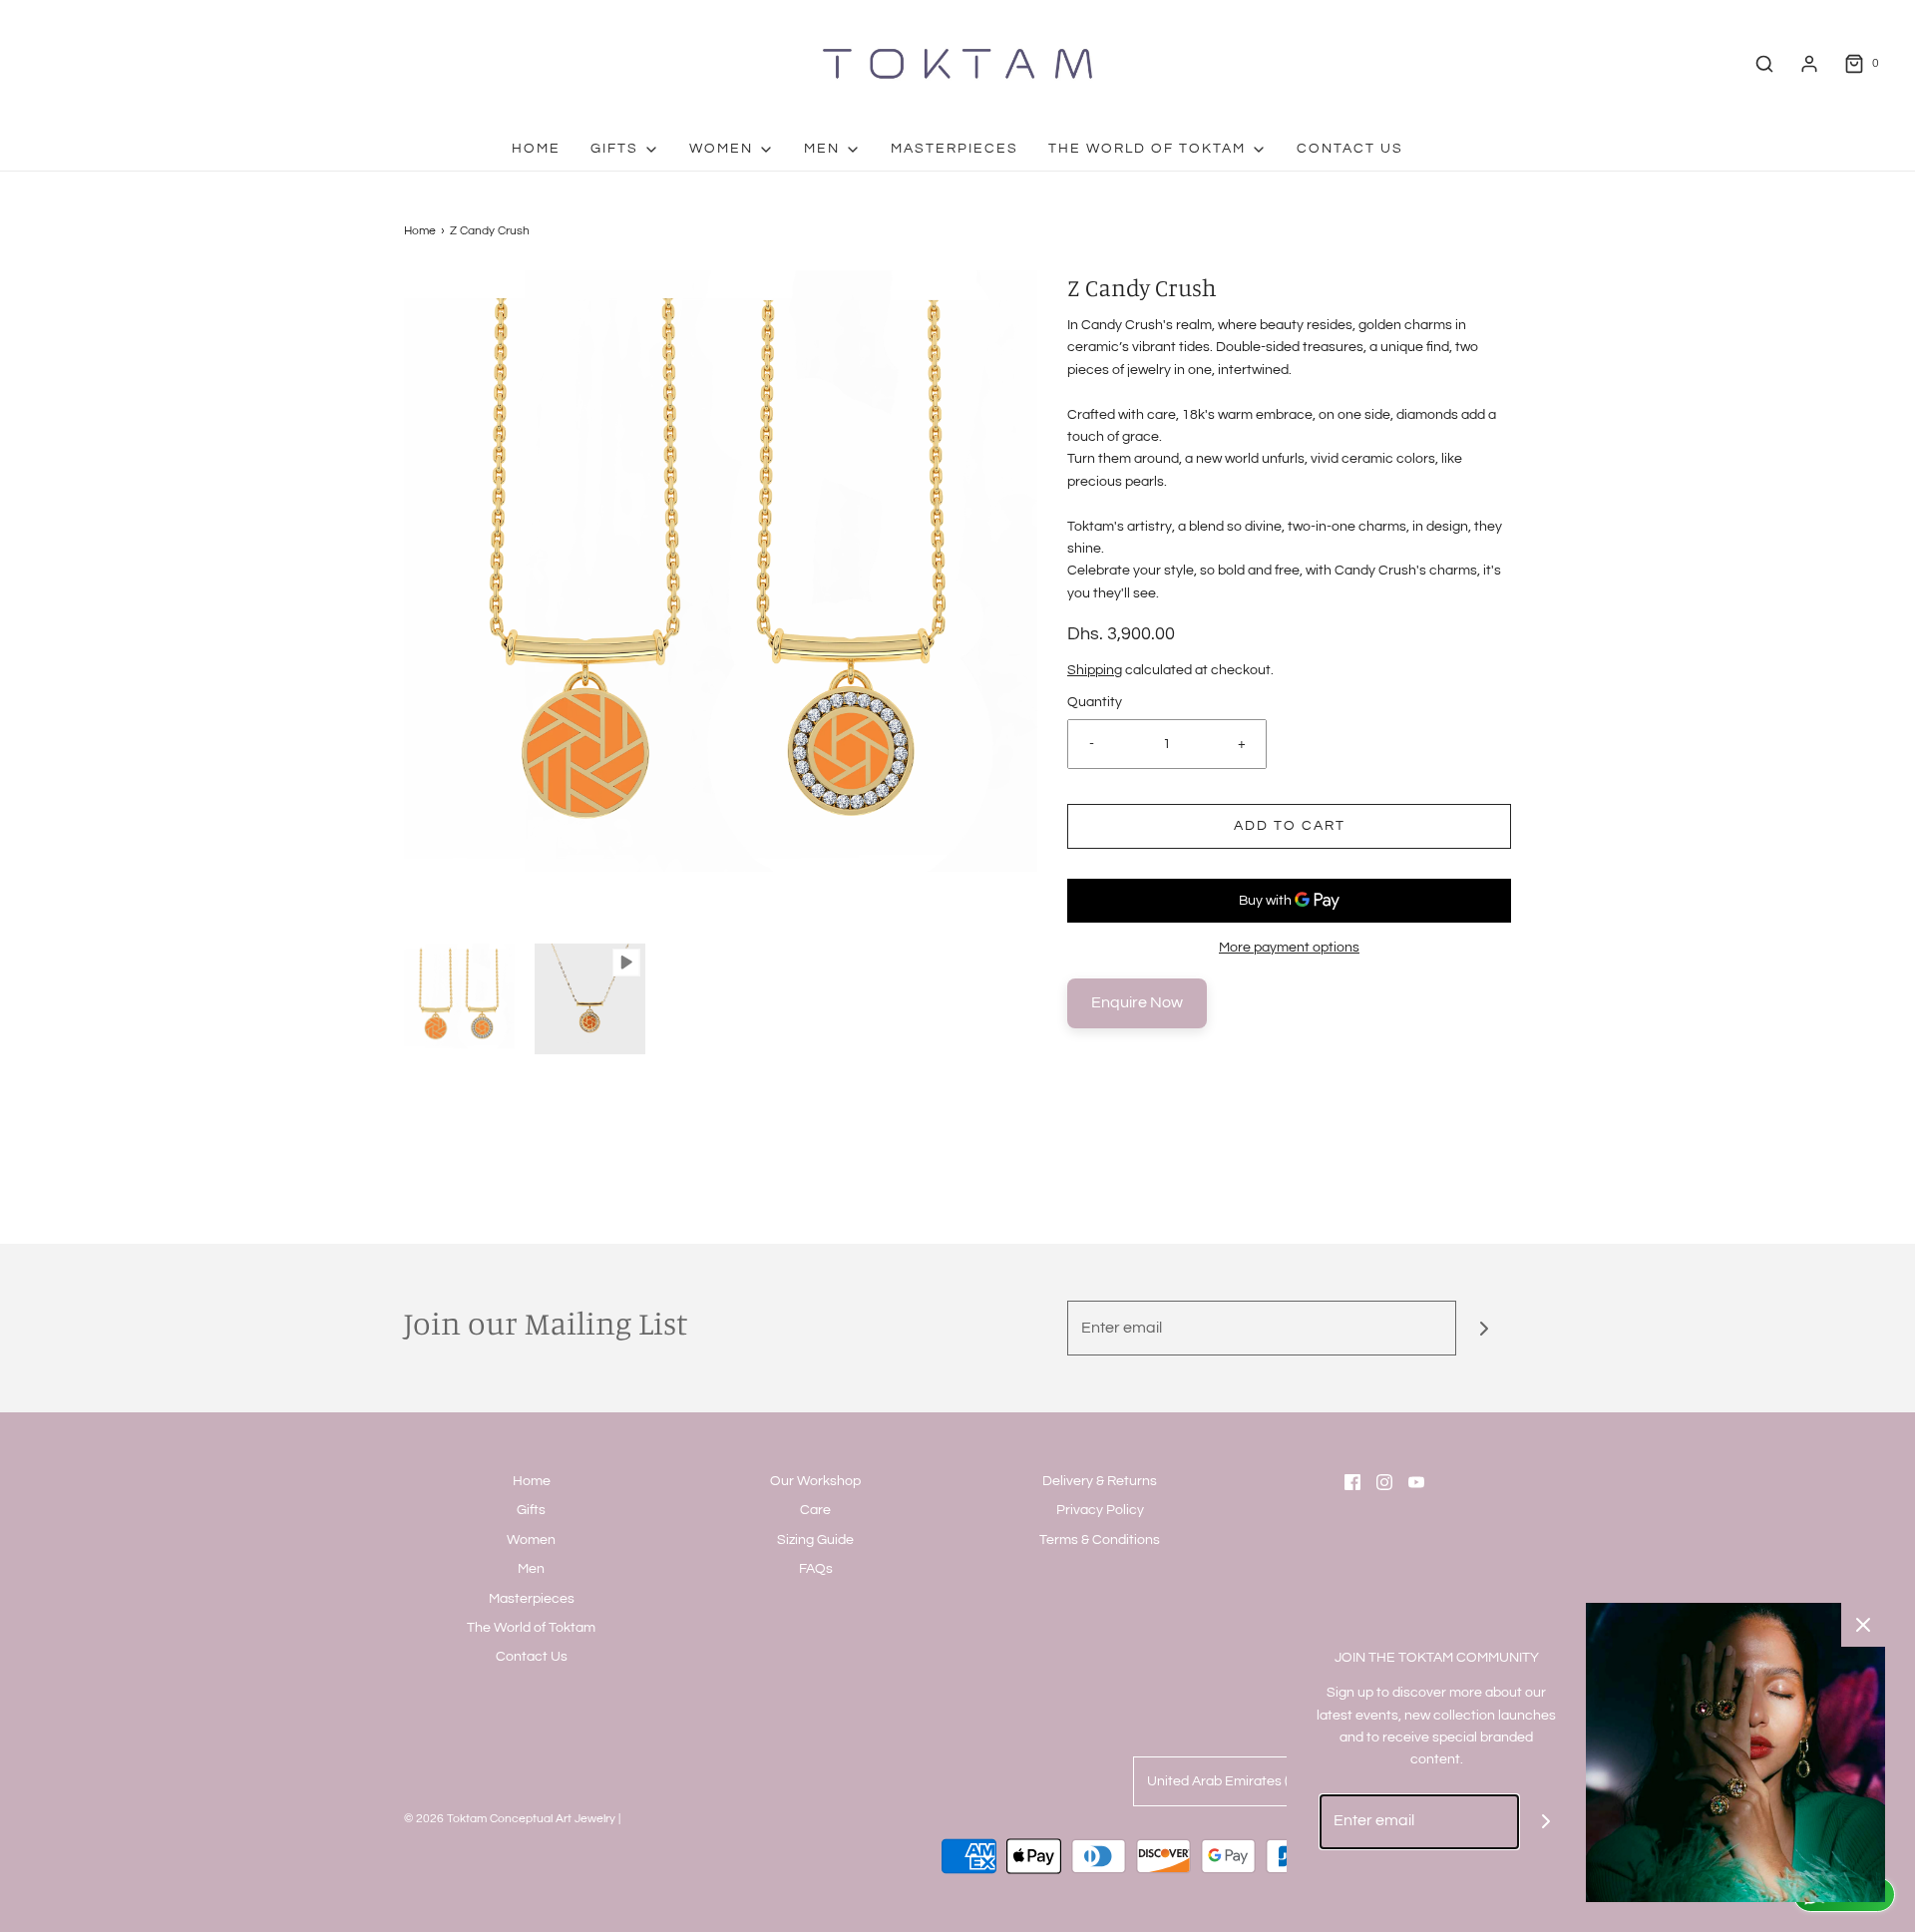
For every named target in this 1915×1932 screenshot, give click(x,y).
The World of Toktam (531, 1628)
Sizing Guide (815, 1540)
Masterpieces (955, 149)
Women (531, 1540)
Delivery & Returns (1100, 1481)
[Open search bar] (1764, 64)
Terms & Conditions (1100, 1540)
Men (531, 1569)
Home (536, 149)
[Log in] (1809, 64)
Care (815, 1510)
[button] (459, 999)
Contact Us (1350, 149)
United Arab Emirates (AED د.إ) (1242, 1781)
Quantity (1095, 702)
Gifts (531, 1510)
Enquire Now (1137, 1002)
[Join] (1484, 1328)
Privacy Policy (1100, 1510)
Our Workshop (815, 1481)
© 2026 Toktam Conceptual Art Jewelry (510, 1819)
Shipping (1095, 670)
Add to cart (1290, 826)
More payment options (1289, 948)
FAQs (816, 1569)
